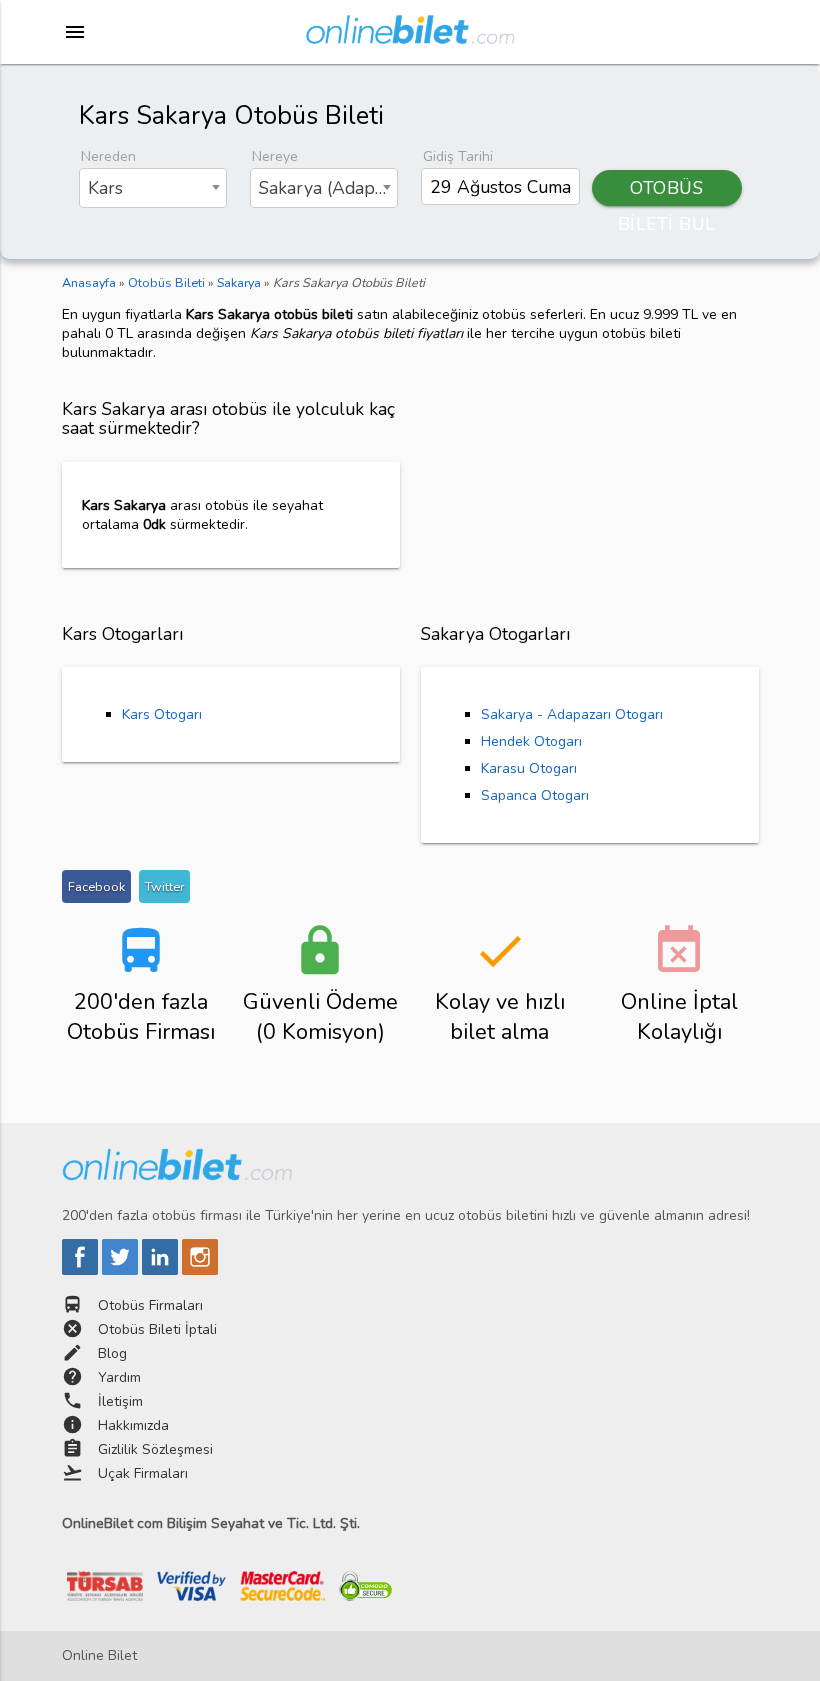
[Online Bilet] (410, 36)
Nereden (108, 156)
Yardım (119, 1377)
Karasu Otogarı (529, 768)
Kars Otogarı (162, 714)
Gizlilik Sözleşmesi (155, 1449)
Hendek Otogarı (531, 741)
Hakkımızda (133, 1425)
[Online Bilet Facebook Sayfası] (82, 1270)
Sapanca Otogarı (535, 795)
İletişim (120, 1401)
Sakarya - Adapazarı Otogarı (572, 714)
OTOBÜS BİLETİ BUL (667, 191)
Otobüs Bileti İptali (157, 1329)
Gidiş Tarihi (458, 156)
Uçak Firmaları (143, 1473)
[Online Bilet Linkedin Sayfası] (162, 1270)
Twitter (164, 886)
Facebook (96, 886)
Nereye (275, 156)
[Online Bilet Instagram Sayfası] (200, 1270)
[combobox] (153, 188)
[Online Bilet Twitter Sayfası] (122, 1270)
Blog (112, 1353)
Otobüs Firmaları (150, 1305)
